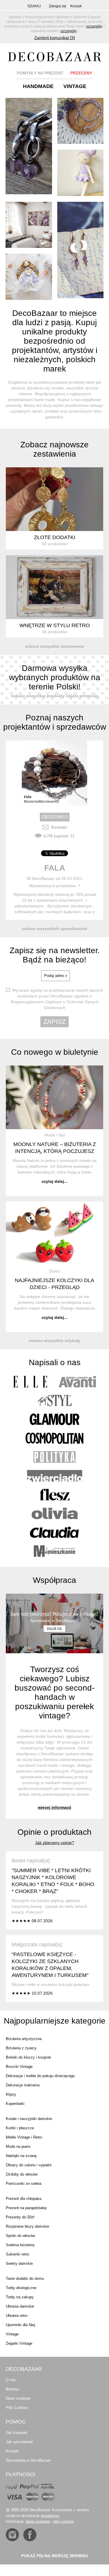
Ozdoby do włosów (22, 2174)
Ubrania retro (17, 2316)
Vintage (12, 2334)
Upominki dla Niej (20, 2325)
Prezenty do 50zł (20, 2217)
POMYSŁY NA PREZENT (40, 73)
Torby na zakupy (20, 2297)
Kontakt (59, 827)
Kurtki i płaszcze (20, 2128)
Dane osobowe (18, 2398)
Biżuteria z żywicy (21, 2048)
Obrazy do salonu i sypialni (29, 2165)
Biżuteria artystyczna (24, 2039)
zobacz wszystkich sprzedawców (54, 929)
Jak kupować (17, 2433)
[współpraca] (54, 1624)
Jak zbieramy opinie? (55, 1843)
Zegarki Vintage (19, 2343)
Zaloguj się (58, 6)
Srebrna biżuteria (20, 2245)
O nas (11, 2380)
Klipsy (11, 2094)
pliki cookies (64, 2521)
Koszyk (76, 6)
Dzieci (55, 1271)
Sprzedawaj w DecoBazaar (28, 2460)
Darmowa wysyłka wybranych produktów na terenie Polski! (55, 677)
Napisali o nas (55, 1362)
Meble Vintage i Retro (24, 2137)
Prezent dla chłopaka (24, 2199)
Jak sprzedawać (19, 2442)
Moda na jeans (18, 2146)
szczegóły (94, 26)
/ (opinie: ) (59, 836)
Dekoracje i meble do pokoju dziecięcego (40, 2076)
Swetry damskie (19, 2263)
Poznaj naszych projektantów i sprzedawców (55, 722)
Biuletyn (13, 2389)
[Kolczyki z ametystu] (29, 146)
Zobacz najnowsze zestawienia (54, 449)
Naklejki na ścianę (21, 2156)
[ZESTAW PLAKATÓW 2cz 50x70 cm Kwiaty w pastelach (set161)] (29, 225)
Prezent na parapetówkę (26, 2208)
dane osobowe (38, 2521)
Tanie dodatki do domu (25, 2279)
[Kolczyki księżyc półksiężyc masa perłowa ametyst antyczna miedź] (81, 250)
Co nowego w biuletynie (55, 1052)
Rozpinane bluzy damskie (27, 2226)
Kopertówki (15, 2104)
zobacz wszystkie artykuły (55, 1341)
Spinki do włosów (20, 2236)
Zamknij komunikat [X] (55, 38)
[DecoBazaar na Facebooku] (30, 2535)
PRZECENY (81, 73)
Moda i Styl (55, 1135)
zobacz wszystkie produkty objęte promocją (55, 696)
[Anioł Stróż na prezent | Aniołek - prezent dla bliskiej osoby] (29, 277)
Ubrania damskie (20, 2306)
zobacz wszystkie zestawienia (54, 646)
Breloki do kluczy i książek (28, 2057)
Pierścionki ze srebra (24, 2184)
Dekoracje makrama (23, 2085)
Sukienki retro (17, 2254)
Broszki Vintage (19, 2067)
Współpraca (54, 1580)
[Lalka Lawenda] (81, 173)
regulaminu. (50, 2516)
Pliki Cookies (17, 2408)
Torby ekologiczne (21, 2288)
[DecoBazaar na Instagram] (12, 2535)
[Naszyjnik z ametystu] (81, 121)
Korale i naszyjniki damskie (29, 2119)
